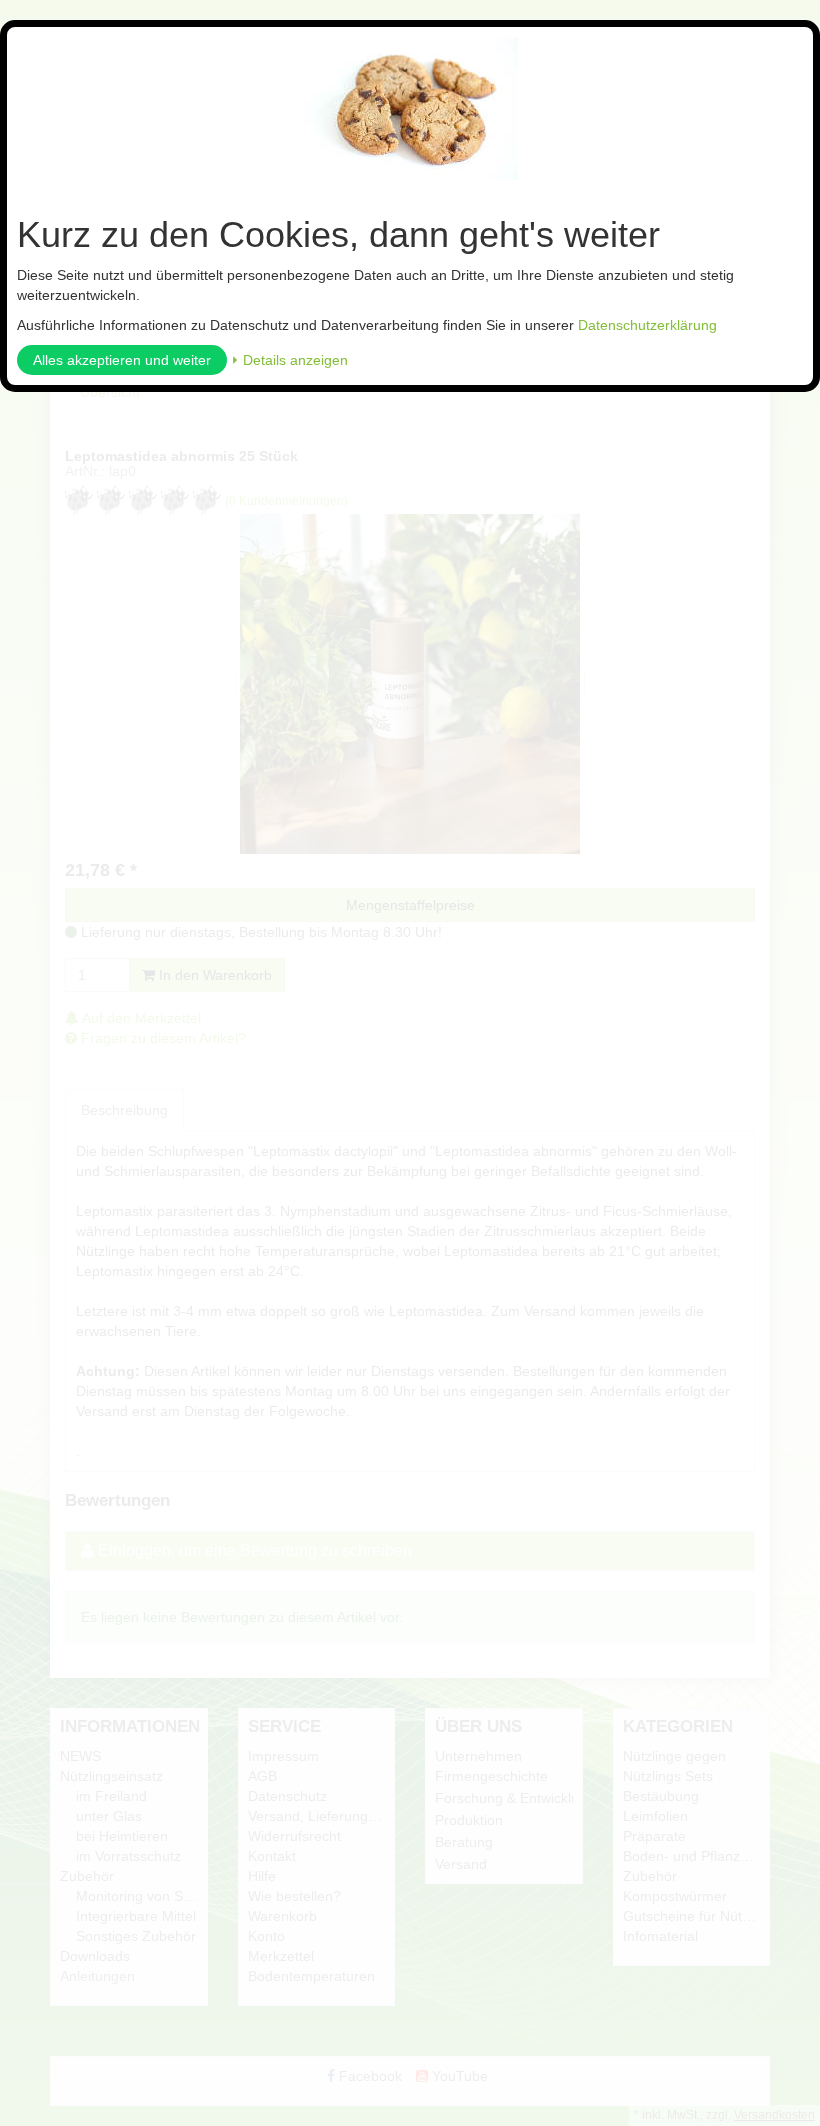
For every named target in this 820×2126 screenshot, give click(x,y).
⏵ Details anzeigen (289, 360)
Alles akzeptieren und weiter (122, 360)
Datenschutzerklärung (647, 325)
